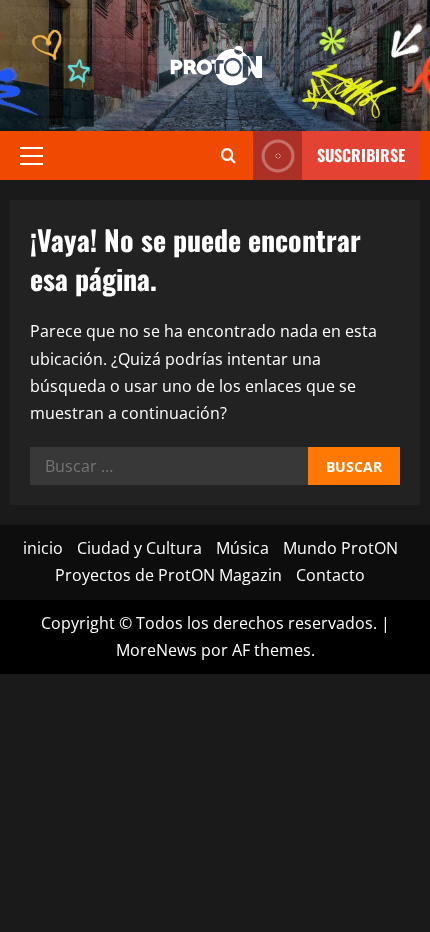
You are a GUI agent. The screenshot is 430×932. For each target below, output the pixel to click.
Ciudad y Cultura (139, 548)
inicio (43, 548)
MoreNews (156, 650)
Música (242, 548)
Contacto (330, 575)
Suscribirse (361, 155)
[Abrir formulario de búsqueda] (228, 155)
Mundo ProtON (340, 548)
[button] (31, 156)
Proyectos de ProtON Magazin (168, 575)
